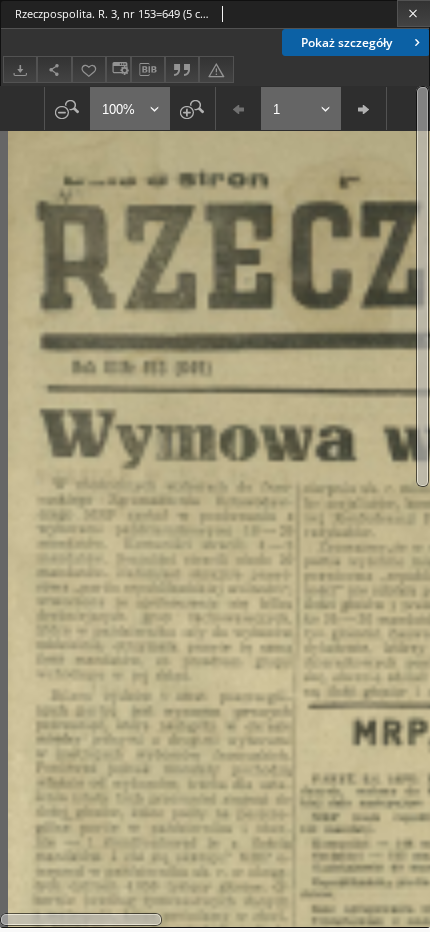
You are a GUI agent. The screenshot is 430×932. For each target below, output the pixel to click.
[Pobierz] (20, 69)
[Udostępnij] (54, 69)
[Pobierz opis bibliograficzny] (148, 70)
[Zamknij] (413, 13)
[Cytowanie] (182, 69)
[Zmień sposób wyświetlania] (118, 69)
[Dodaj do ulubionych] (89, 69)
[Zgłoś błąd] (216, 69)
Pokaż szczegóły (346, 42)
